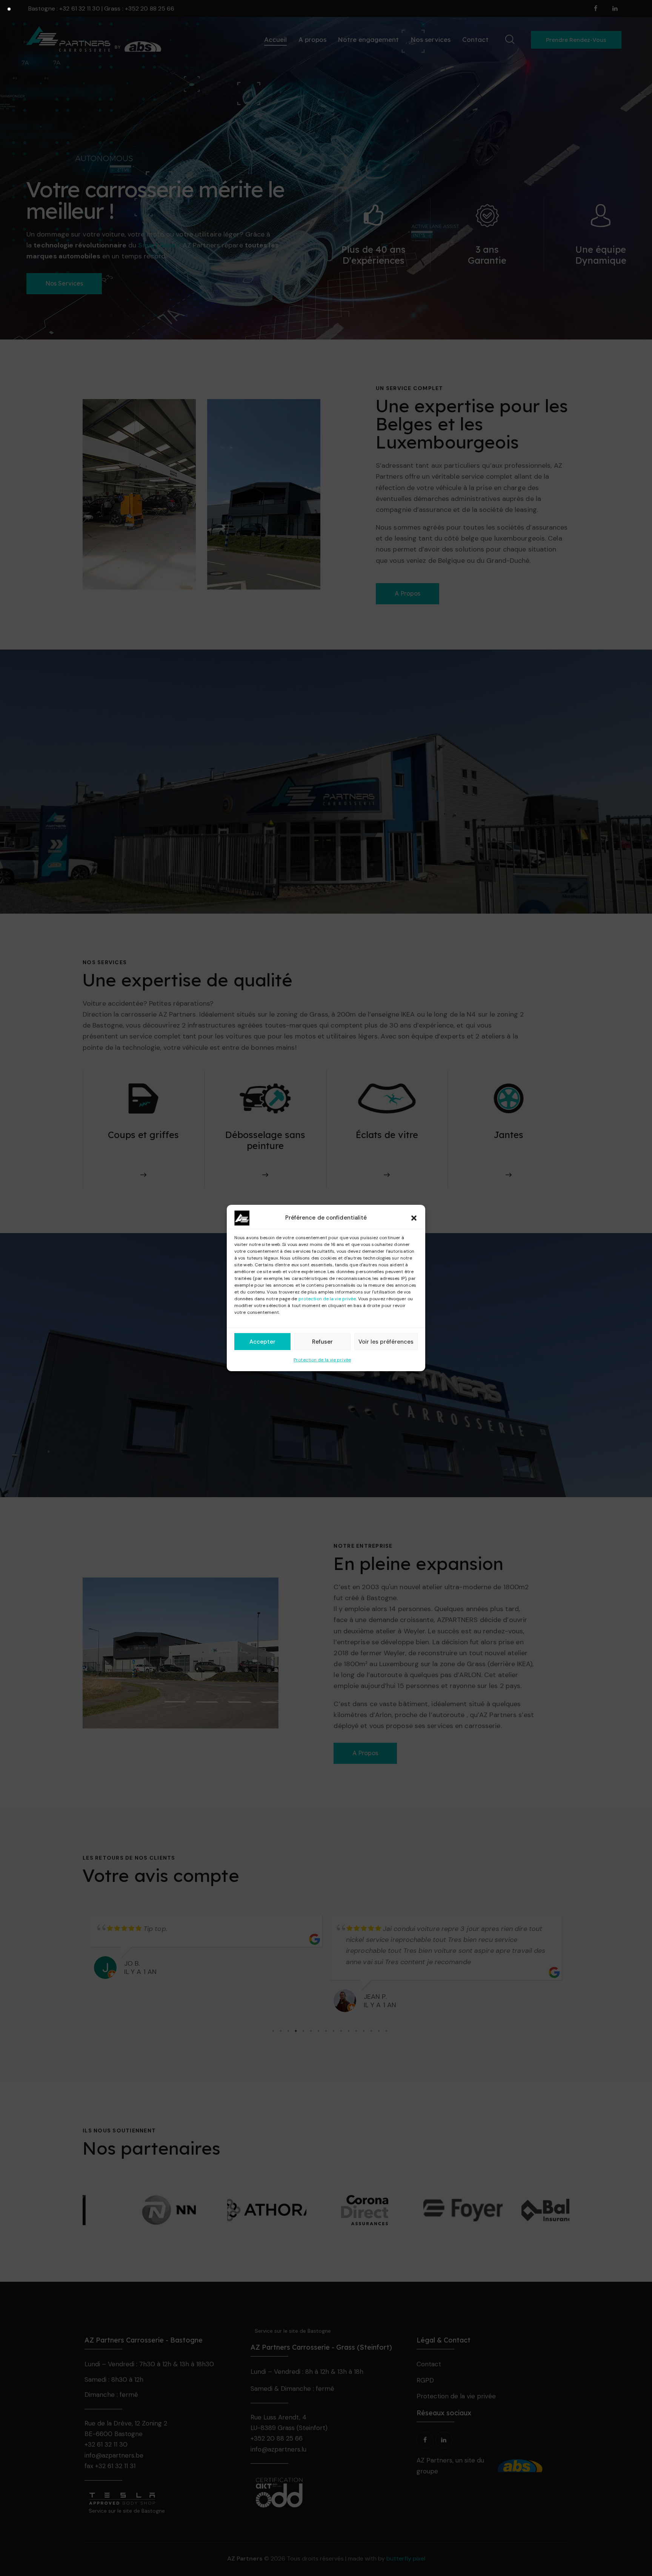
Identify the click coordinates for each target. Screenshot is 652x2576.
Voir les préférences (386, 1342)
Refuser (322, 1342)
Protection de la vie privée (322, 1360)
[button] (414, 1218)
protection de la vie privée (327, 1299)
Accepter (262, 1342)
